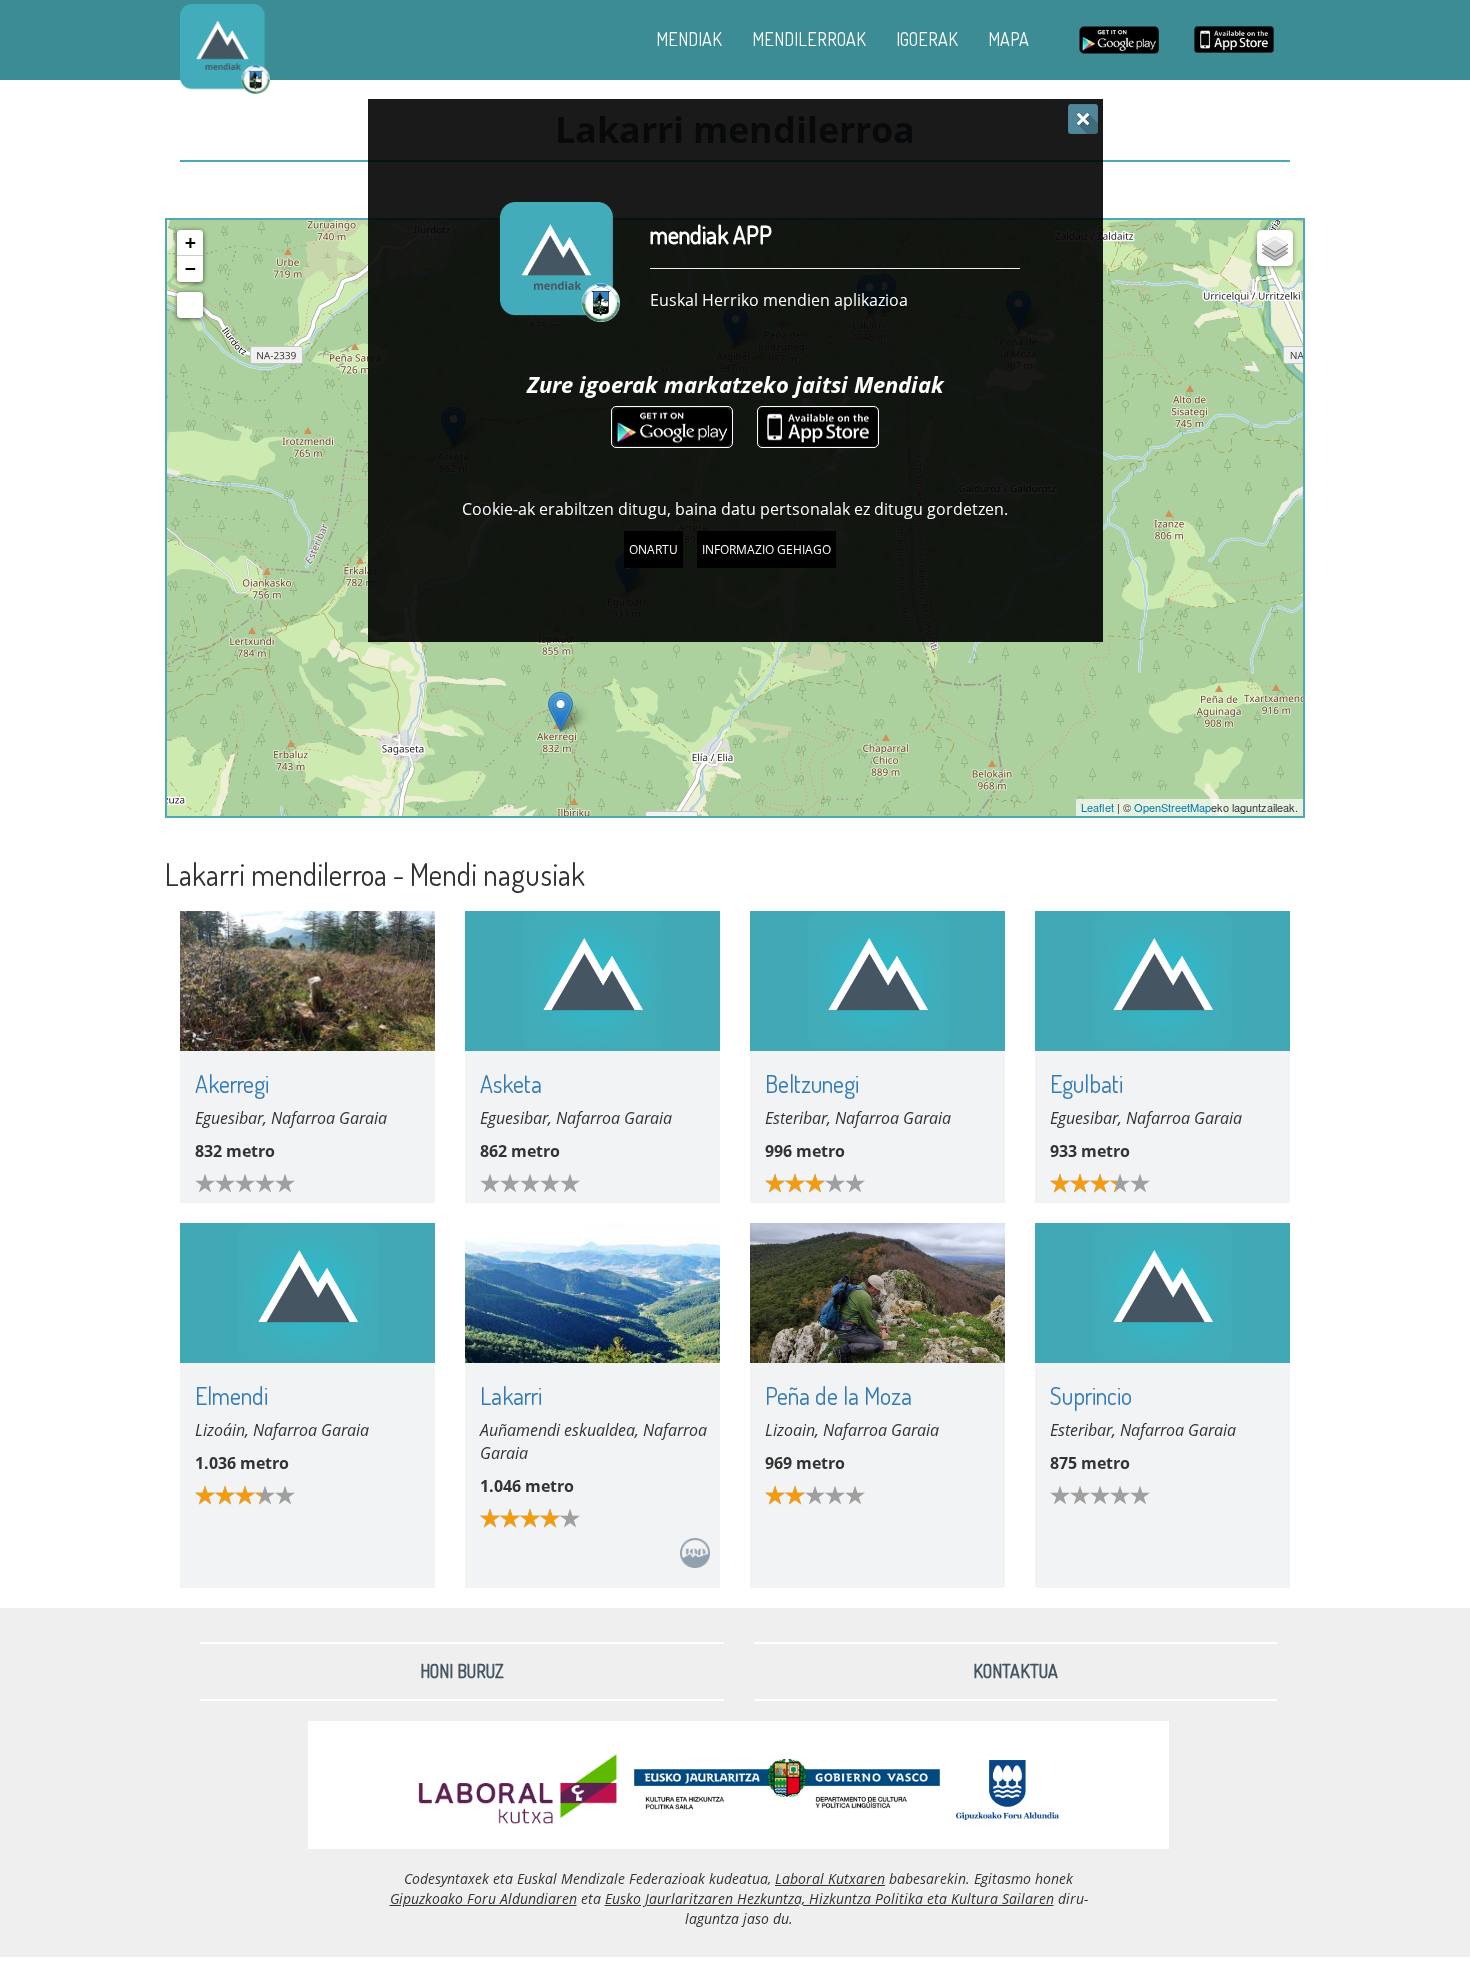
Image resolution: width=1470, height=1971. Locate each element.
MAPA (1008, 39)
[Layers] (1275, 248)
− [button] (190, 268)
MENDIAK (689, 39)
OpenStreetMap (1172, 807)
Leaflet (1097, 807)
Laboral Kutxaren (830, 1878)
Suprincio (1091, 1395)
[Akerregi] (560, 711)
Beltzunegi (812, 1083)
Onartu (653, 549)
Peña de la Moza (838, 1395)
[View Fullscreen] (190, 305)
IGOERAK (927, 39)
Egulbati (1086, 1083)
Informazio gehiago (766, 549)
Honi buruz (462, 1671)
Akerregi (232, 1083)
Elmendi (231, 1395)
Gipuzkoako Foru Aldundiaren (483, 1898)
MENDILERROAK (809, 39)
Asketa (511, 1083)
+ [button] (190, 242)
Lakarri (511, 1395)
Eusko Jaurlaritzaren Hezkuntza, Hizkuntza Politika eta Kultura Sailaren (829, 1898)
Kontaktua (1015, 1671)
